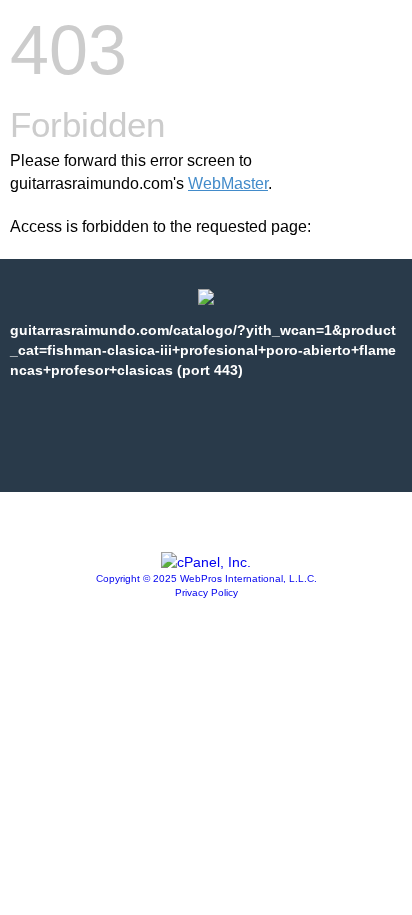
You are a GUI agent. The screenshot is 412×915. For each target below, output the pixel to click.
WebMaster (228, 183)
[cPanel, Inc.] (206, 562)
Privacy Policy (206, 592)
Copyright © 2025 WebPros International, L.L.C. (206, 578)
